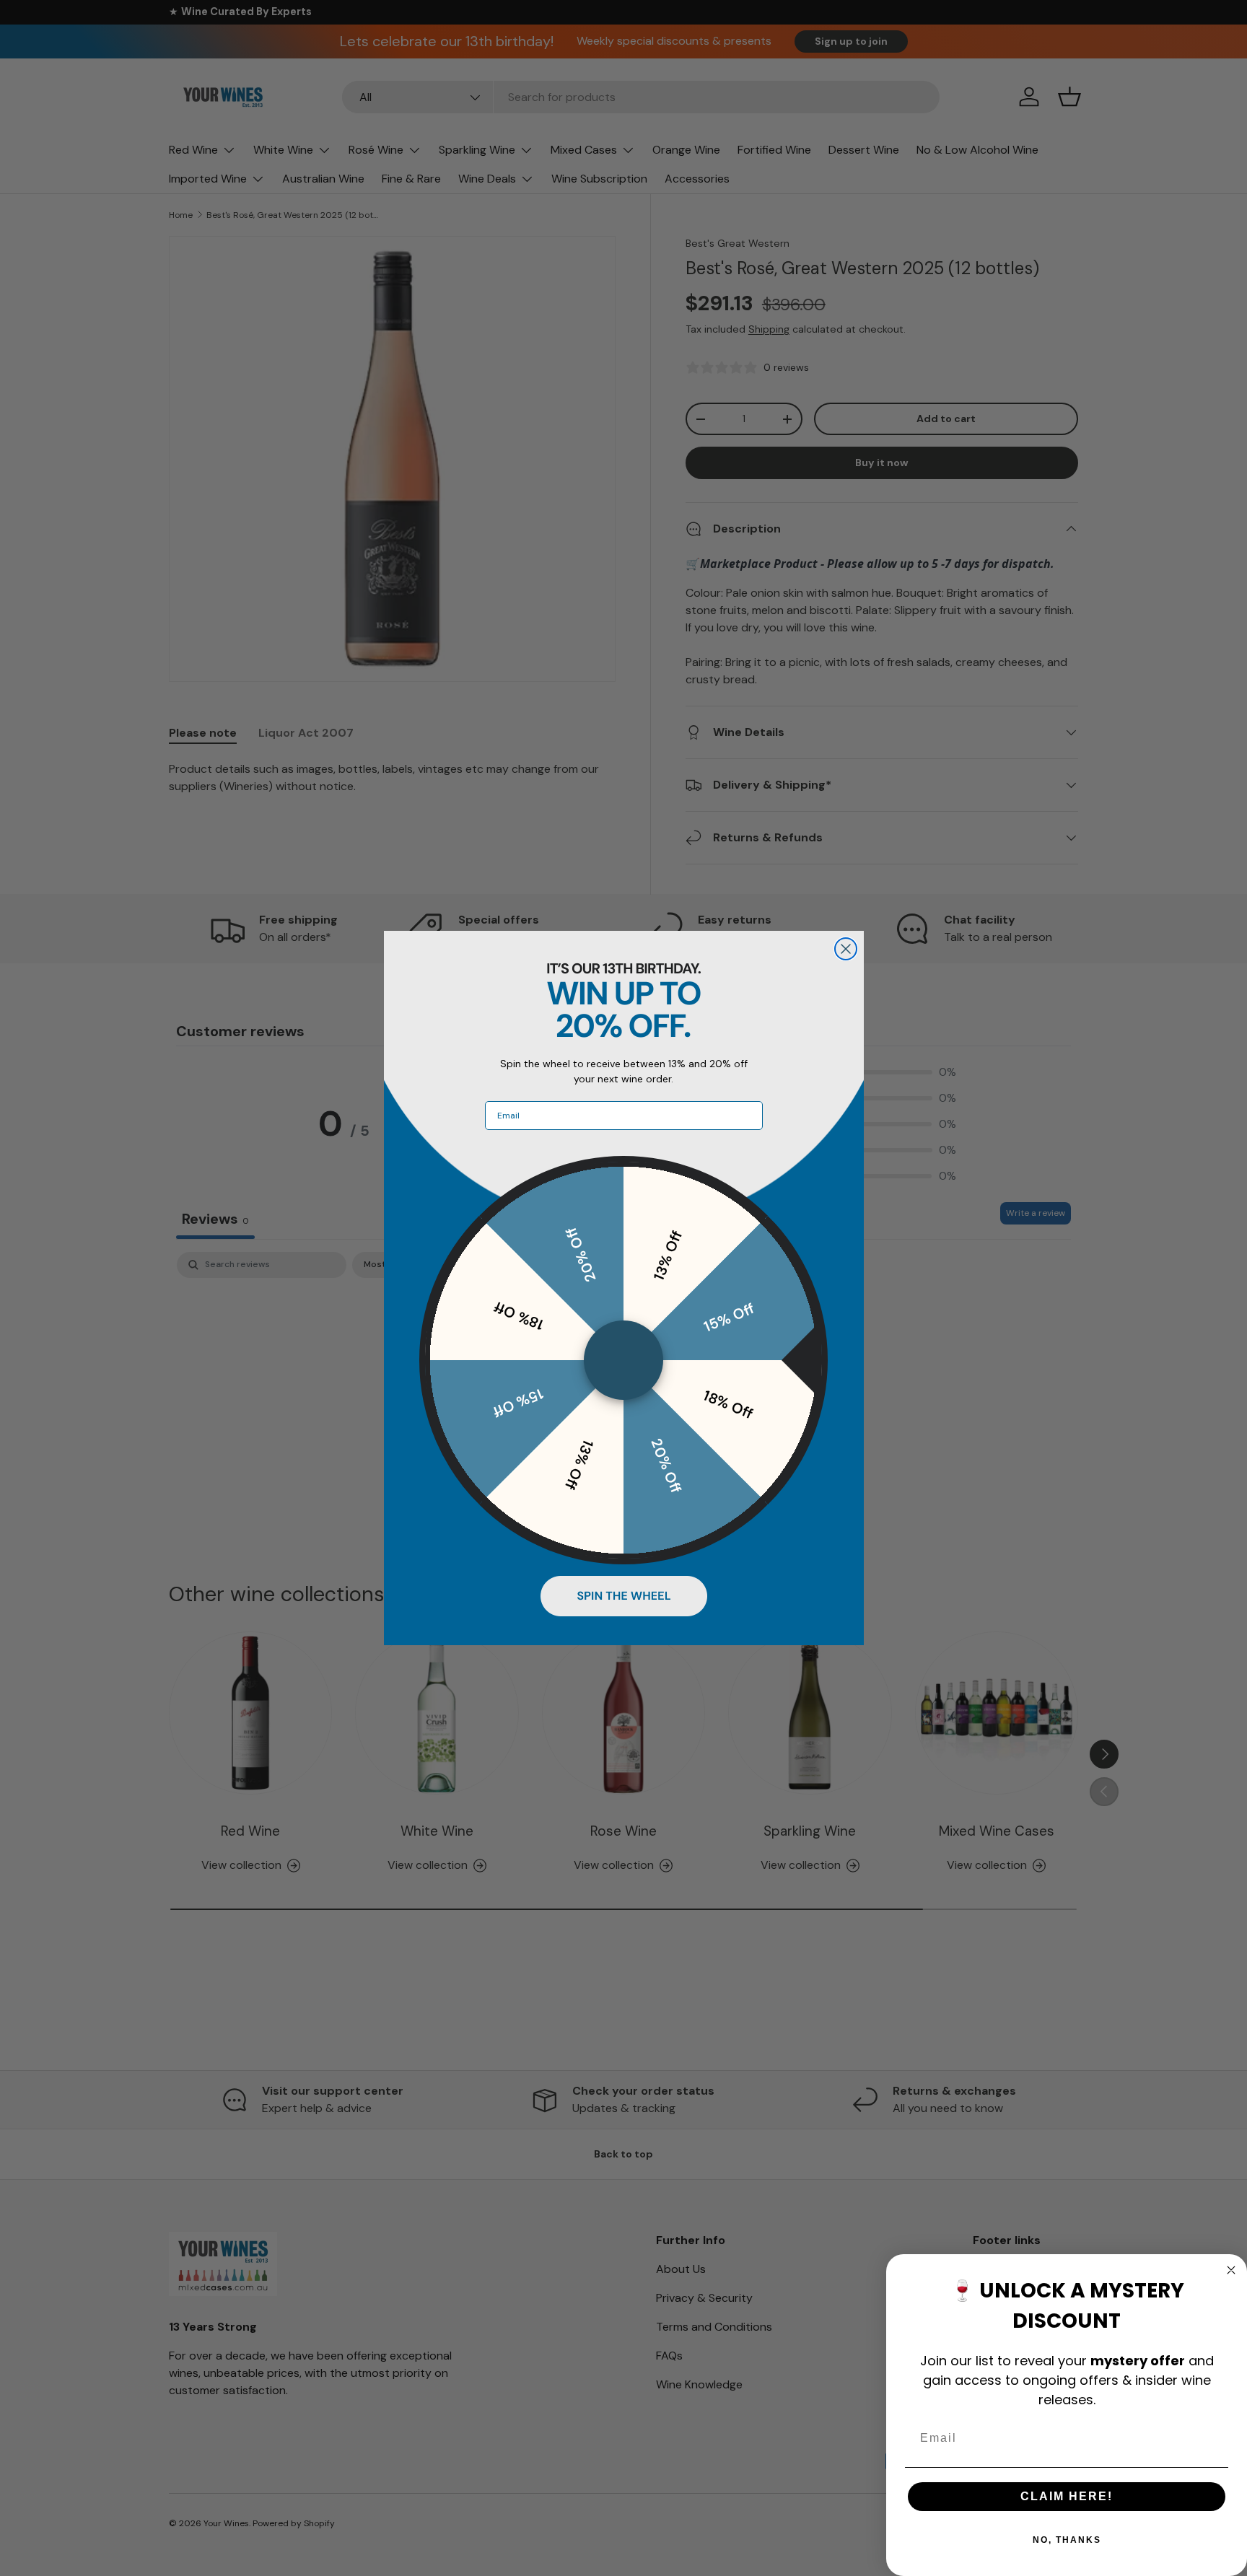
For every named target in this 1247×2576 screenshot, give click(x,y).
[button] (624, 1596)
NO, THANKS (1067, 2540)
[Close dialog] (846, 949)
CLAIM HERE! (1067, 2496)
